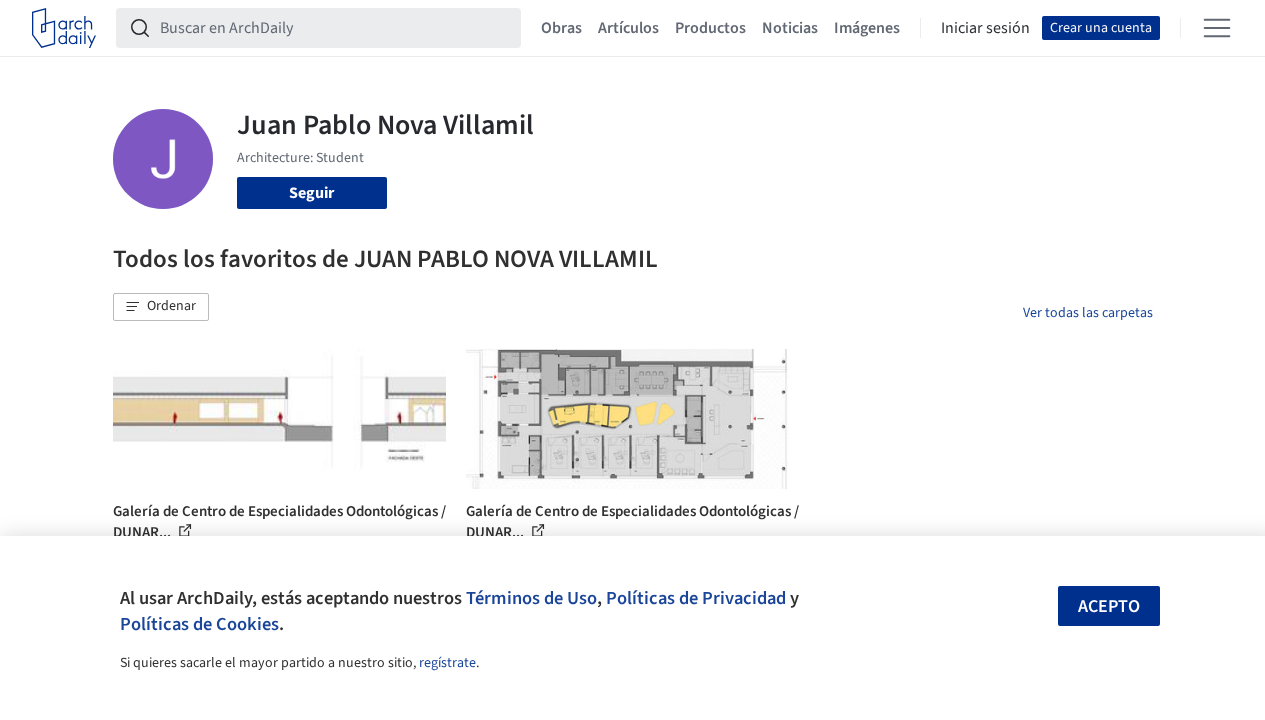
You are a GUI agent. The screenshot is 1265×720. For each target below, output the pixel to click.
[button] (161, 307)
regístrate (447, 663)
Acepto (1109, 606)
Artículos (628, 28)
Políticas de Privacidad (696, 598)
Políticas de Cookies (199, 624)
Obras (561, 28)
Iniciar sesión (985, 28)
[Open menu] (1217, 28)
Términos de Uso (531, 598)
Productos (710, 28)
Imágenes (867, 28)
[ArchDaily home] (64, 28)
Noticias (790, 28)
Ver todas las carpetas (1088, 313)
